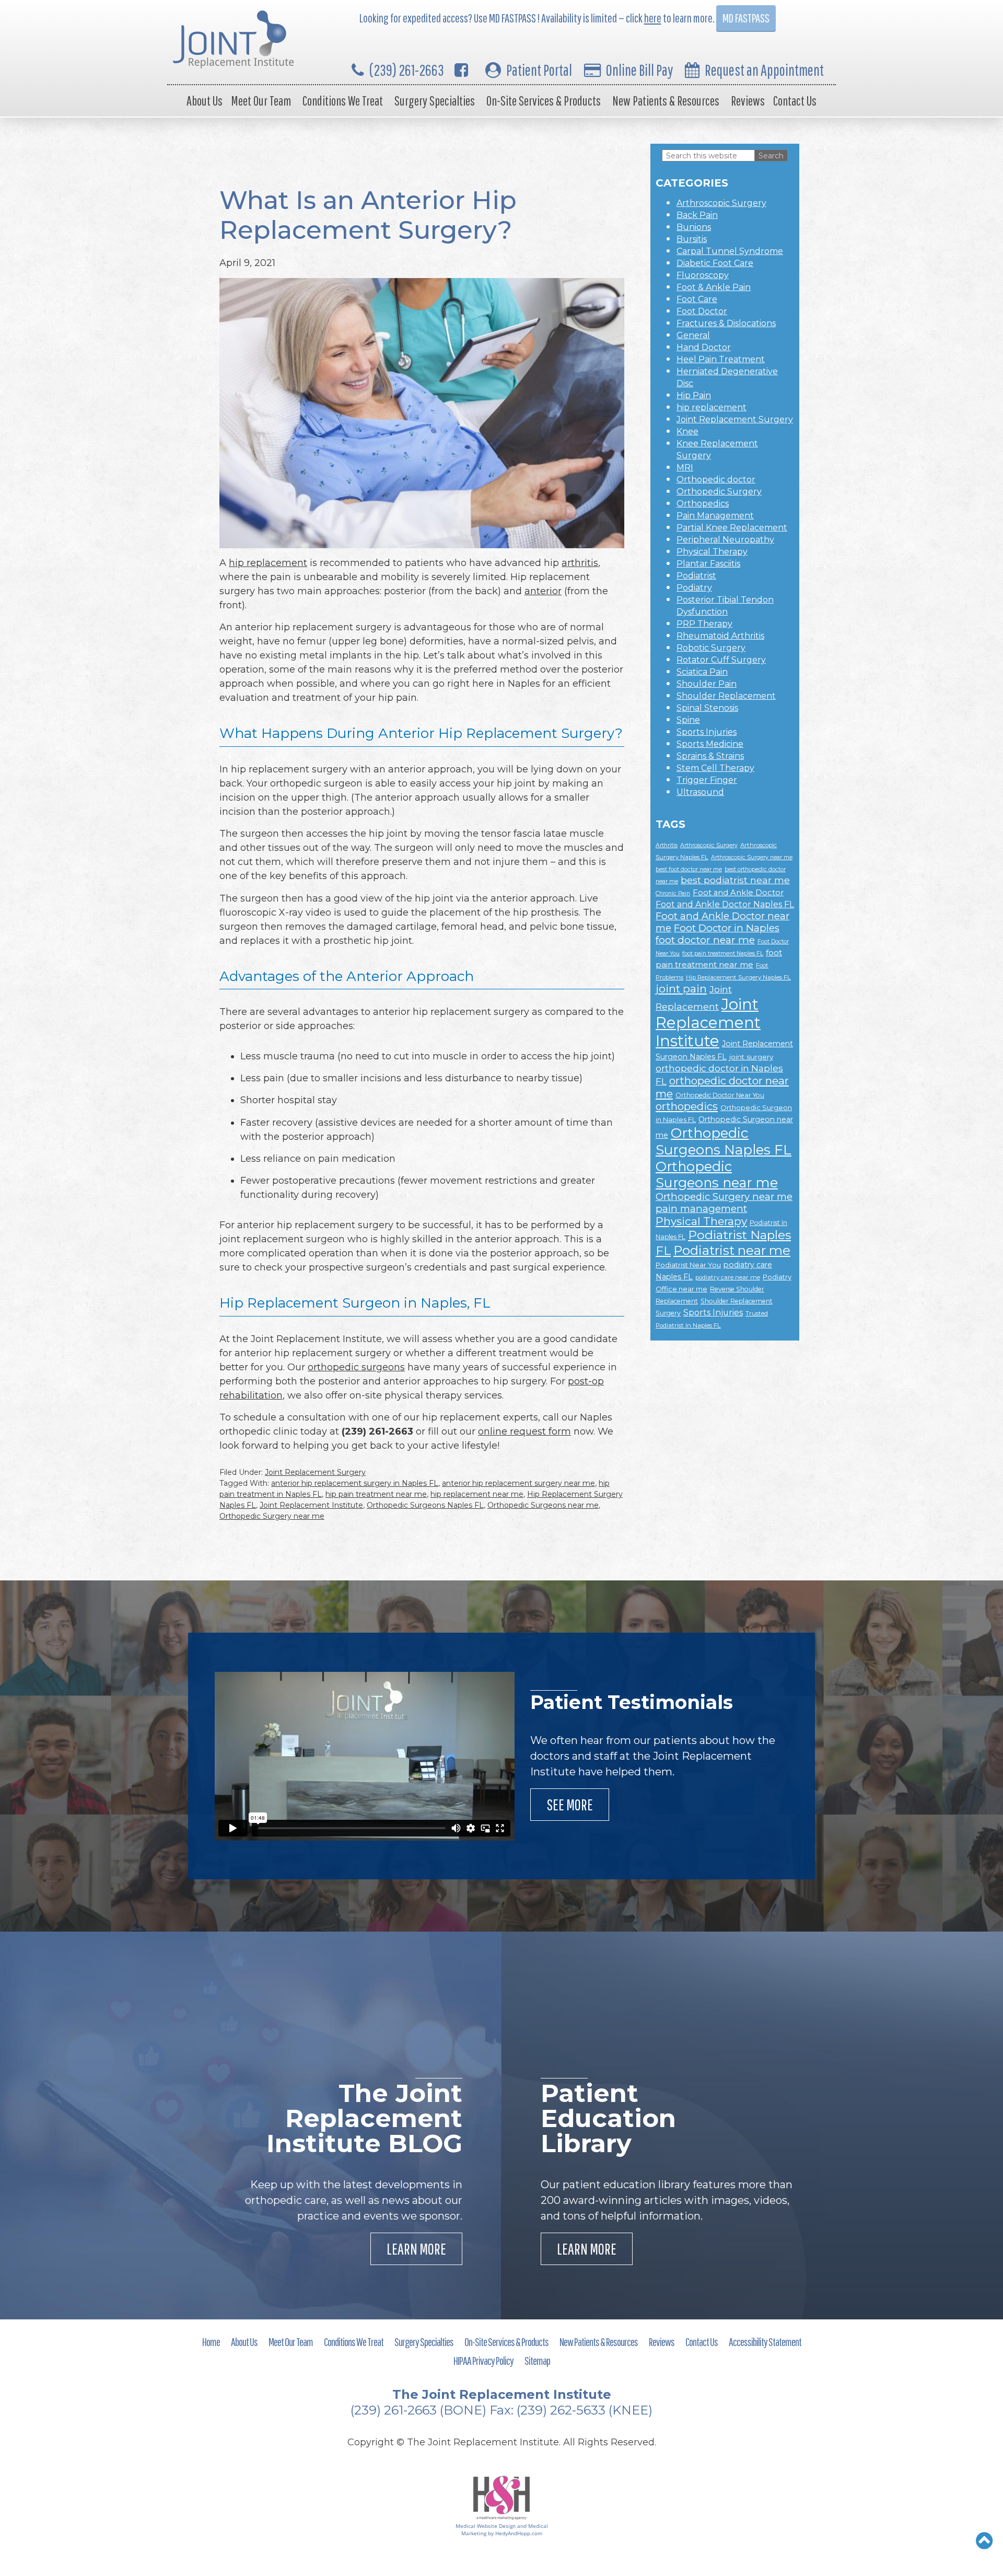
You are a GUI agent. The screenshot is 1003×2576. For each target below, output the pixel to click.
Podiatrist (696, 576)
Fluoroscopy (703, 275)
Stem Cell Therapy (715, 768)
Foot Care (697, 299)
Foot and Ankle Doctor (738, 893)
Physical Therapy (712, 552)
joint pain (681, 989)
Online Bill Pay (639, 70)
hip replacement (268, 563)
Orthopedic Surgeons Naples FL (425, 1505)
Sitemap (537, 2360)
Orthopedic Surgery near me (272, 1516)
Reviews (748, 101)
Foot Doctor (702, 311)
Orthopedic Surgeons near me (543, 1505)
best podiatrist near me (735, 880)
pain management (701, 1209)
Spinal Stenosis (707, 708)
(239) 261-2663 (407, 70)
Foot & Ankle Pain (714, 287)
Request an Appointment (764, 70)
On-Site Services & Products (544, 101)
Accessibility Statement (765, 2342)
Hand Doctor (704, 347)
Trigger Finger (707, 780)
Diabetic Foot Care (715, 263)
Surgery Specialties (435, 101)
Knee (687, 431)
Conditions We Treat (343, 101)
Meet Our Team (261, 101)
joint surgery (751, 1057)
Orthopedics (703, 504)
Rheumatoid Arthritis (720, 636)
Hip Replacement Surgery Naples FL (738, 977)
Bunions (694, 227)
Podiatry (694, 588)
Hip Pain (694, 395)
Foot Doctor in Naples (727, 928)
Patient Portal (539, 70)
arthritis (580, 563)
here (653, 18)
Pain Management (715, 516)
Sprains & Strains (710, 756)
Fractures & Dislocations (726, 323)
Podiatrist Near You (688, 1265)
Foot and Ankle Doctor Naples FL (725, 904)
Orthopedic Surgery (719, 492)
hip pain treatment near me (376, 1494)
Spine (688, 720)
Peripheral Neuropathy (725, 540)
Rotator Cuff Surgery (721, 660)
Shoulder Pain (707, 684)
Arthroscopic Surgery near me (752, 857)
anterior (543, 591)
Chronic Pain (673, 893)
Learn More (416, 2249)
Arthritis (667, 845)
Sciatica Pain (702, 672)
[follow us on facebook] (461, 70)
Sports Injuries (707, 732)
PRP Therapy (704, 624)
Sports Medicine (710, 744)
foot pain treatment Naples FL (723, 954)
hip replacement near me (477, 1494)
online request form (524, 1431)
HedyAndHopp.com (519, 2533)
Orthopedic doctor (716, 480)
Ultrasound (700, 792)
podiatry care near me (728, 1277)
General (693, 335)
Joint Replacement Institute (311, 1505)
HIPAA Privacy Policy (483, 2360)
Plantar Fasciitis (708, 564)
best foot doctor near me (689, 869)
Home (211, 2342)
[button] (984, 2540)
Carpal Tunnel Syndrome (730, 251)
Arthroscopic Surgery (721, 203)
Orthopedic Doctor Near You (720, 1095)
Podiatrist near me (732, 1250)
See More (570, 1804)
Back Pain (697, 215)
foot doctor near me (705, 940)
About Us (205, 101)
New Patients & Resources (666, 101)
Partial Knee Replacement (732, 528)
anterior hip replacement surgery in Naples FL (355, 1483)
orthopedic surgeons (356, 1367)
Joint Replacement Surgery (315, 1472)
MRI (685, 467)
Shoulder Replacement (726, 696)
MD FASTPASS (746, 18)
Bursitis (692, 239)
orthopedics (687, 1106)
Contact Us (795, 101)
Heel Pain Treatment (721, 359)
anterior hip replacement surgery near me (518, 1483)
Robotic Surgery (711, 648)
